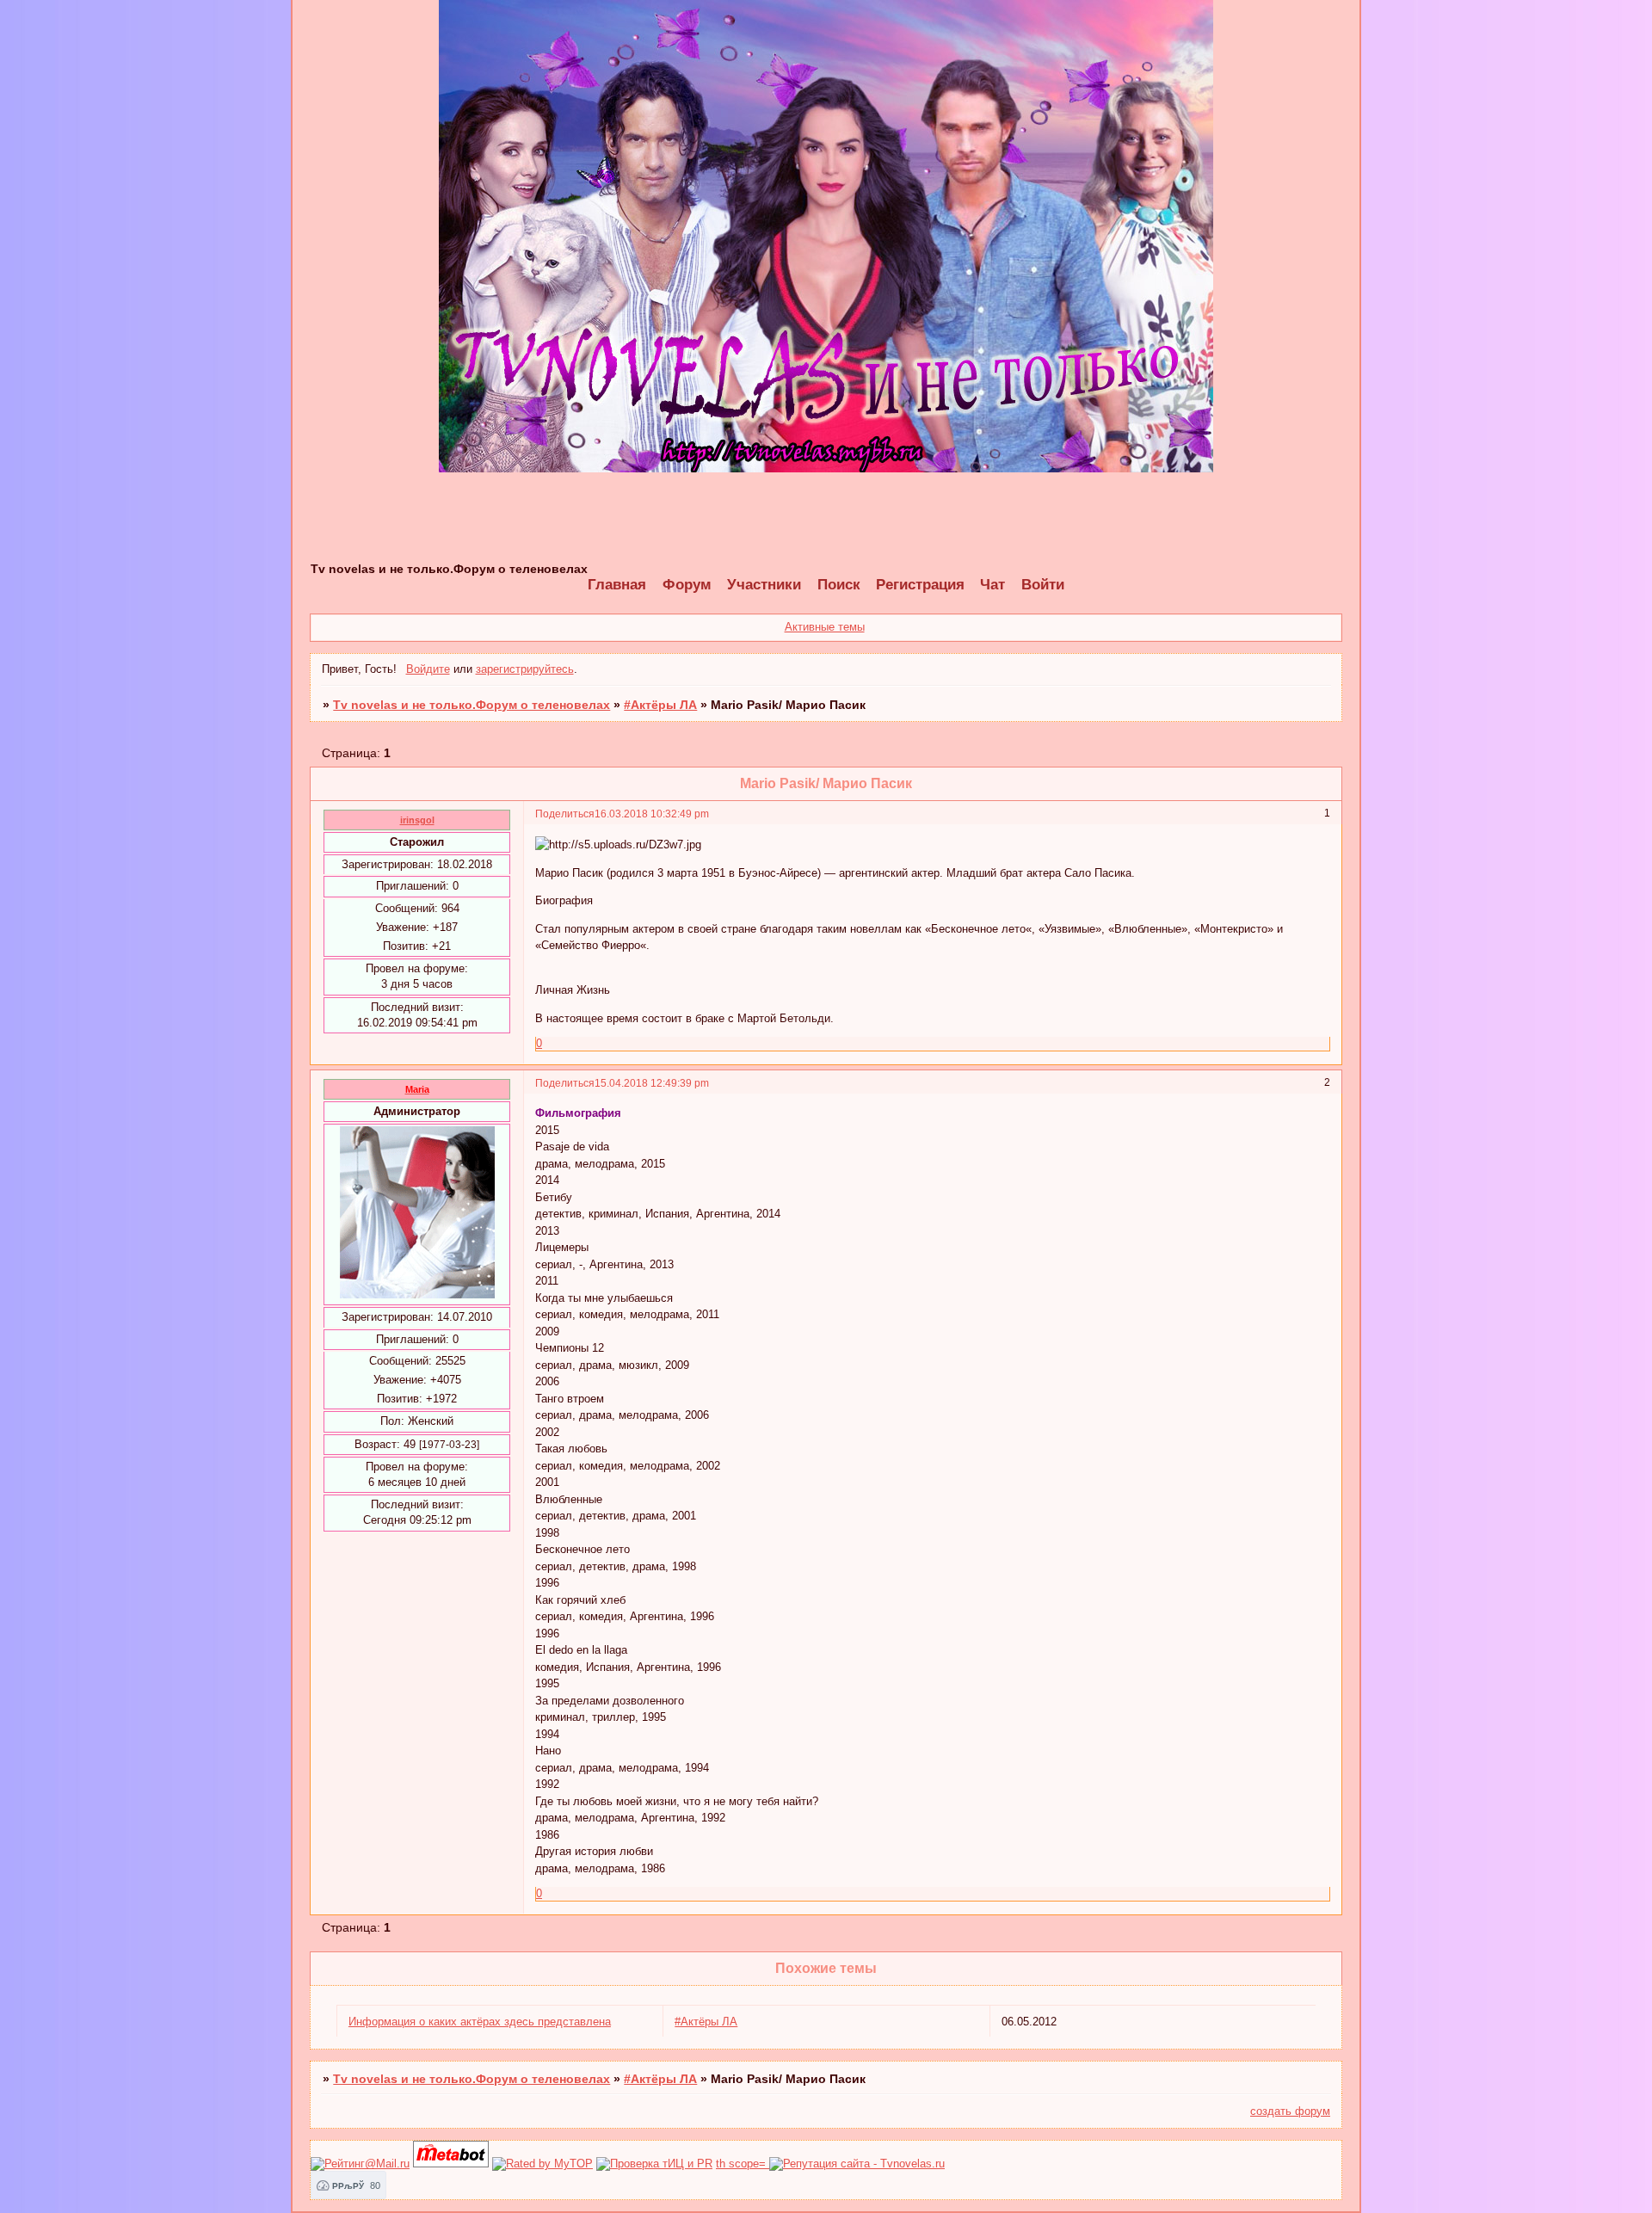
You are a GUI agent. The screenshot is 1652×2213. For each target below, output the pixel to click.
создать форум (1290, 2111)
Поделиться (565, 814)
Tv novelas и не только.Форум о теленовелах (472, 705)
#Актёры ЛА (660, 705)
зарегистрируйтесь (525, 669)
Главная (617, 585)
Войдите (428, 669)
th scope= (743, 2164)
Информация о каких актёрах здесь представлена (480, 2022)
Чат (992, 585)
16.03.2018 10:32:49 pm (652, 814)
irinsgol (417, 820)
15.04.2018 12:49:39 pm (652, 1083)
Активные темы (825, 627)
